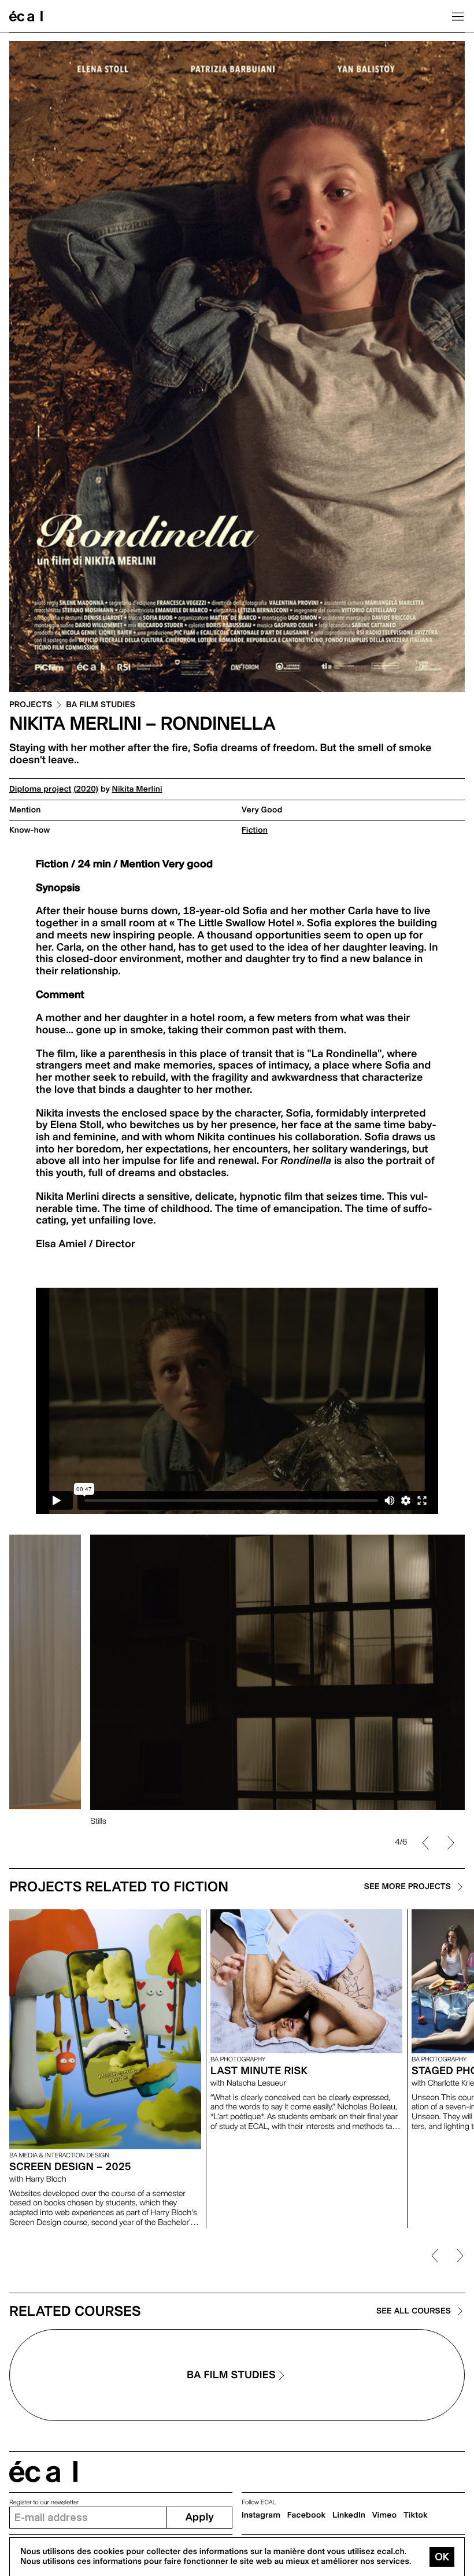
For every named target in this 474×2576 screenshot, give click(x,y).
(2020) (86, 789)
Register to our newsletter (44, 2502)
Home (26, 16)
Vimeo (385, 2515)
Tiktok (416, 2515)
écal (43, 2472)
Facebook (307, 2515)
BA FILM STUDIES (101, 705)
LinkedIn (349, 2515)
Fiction (255, 830)
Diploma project (40, 789)
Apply (200, 2517)
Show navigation (458, 16)
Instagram (261, 2515)
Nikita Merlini (137, 789)
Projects (31, 705)
